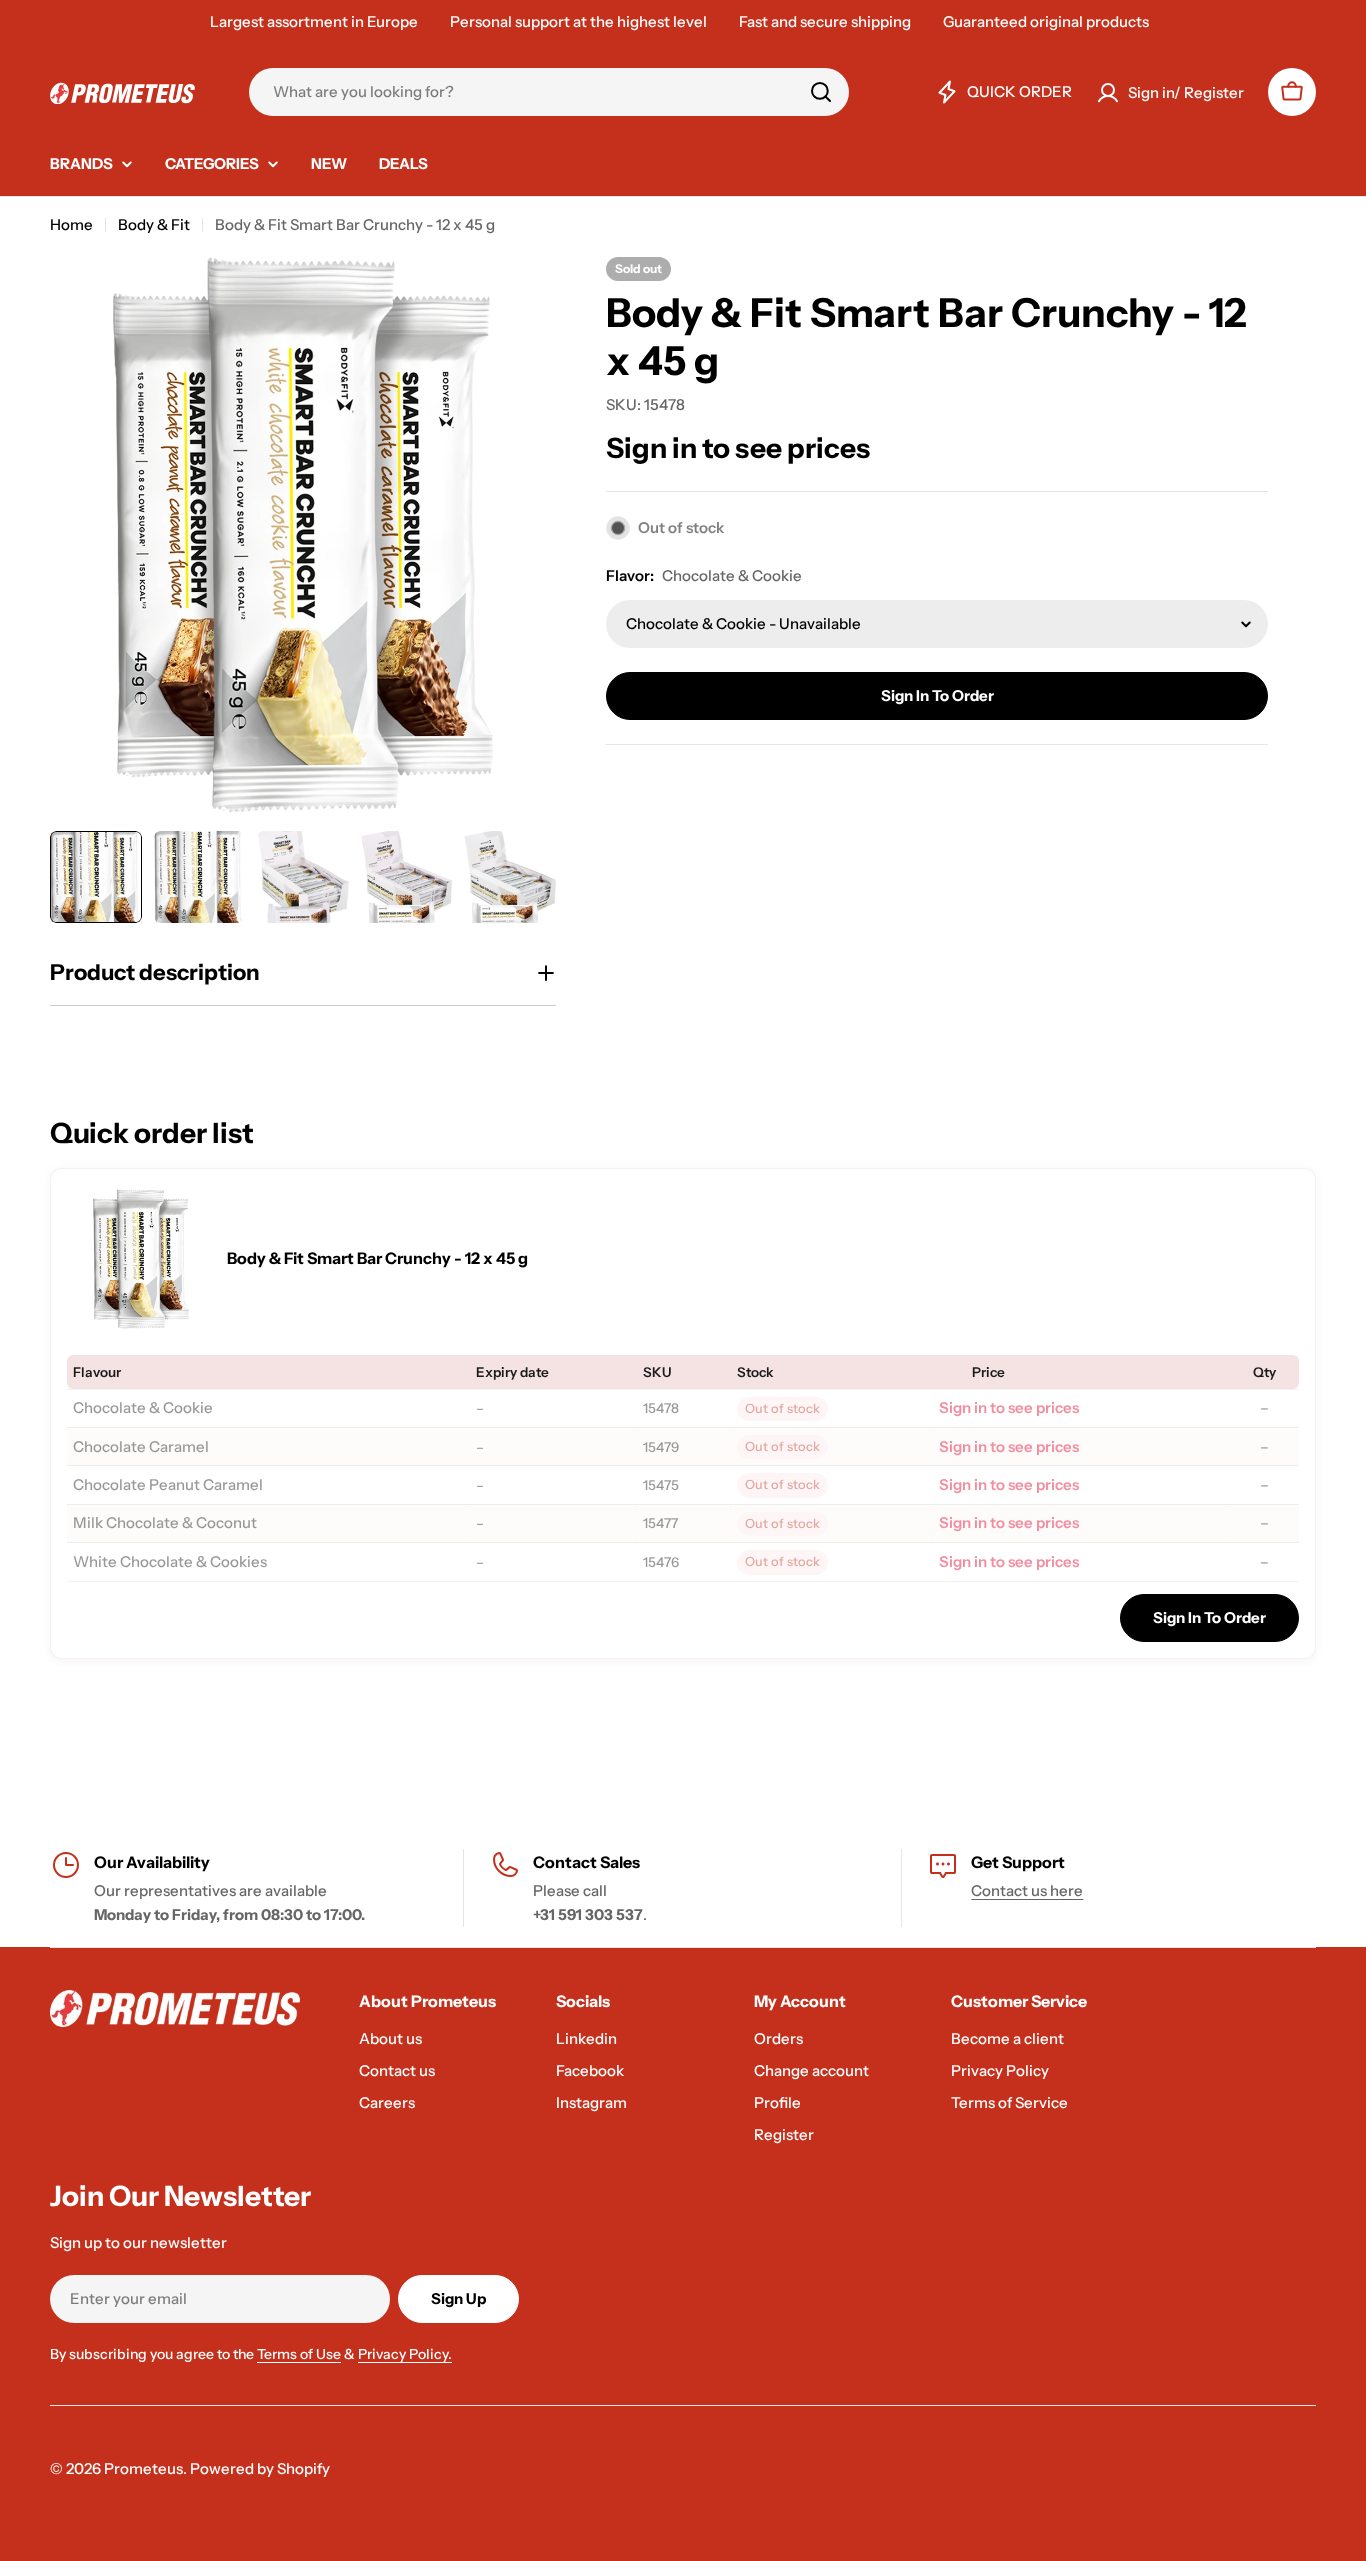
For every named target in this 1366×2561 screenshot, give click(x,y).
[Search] (821, 92)
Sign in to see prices (738, 448)
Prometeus (143, 2468)
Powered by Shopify (260, 2468)
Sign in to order (937, 695)
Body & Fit (154, 224)
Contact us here (1027, 1890)
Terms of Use (299, 2354)
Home (71, 224)
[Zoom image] (141, 1259)
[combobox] (549, 92)
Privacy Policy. (405, 2354)
